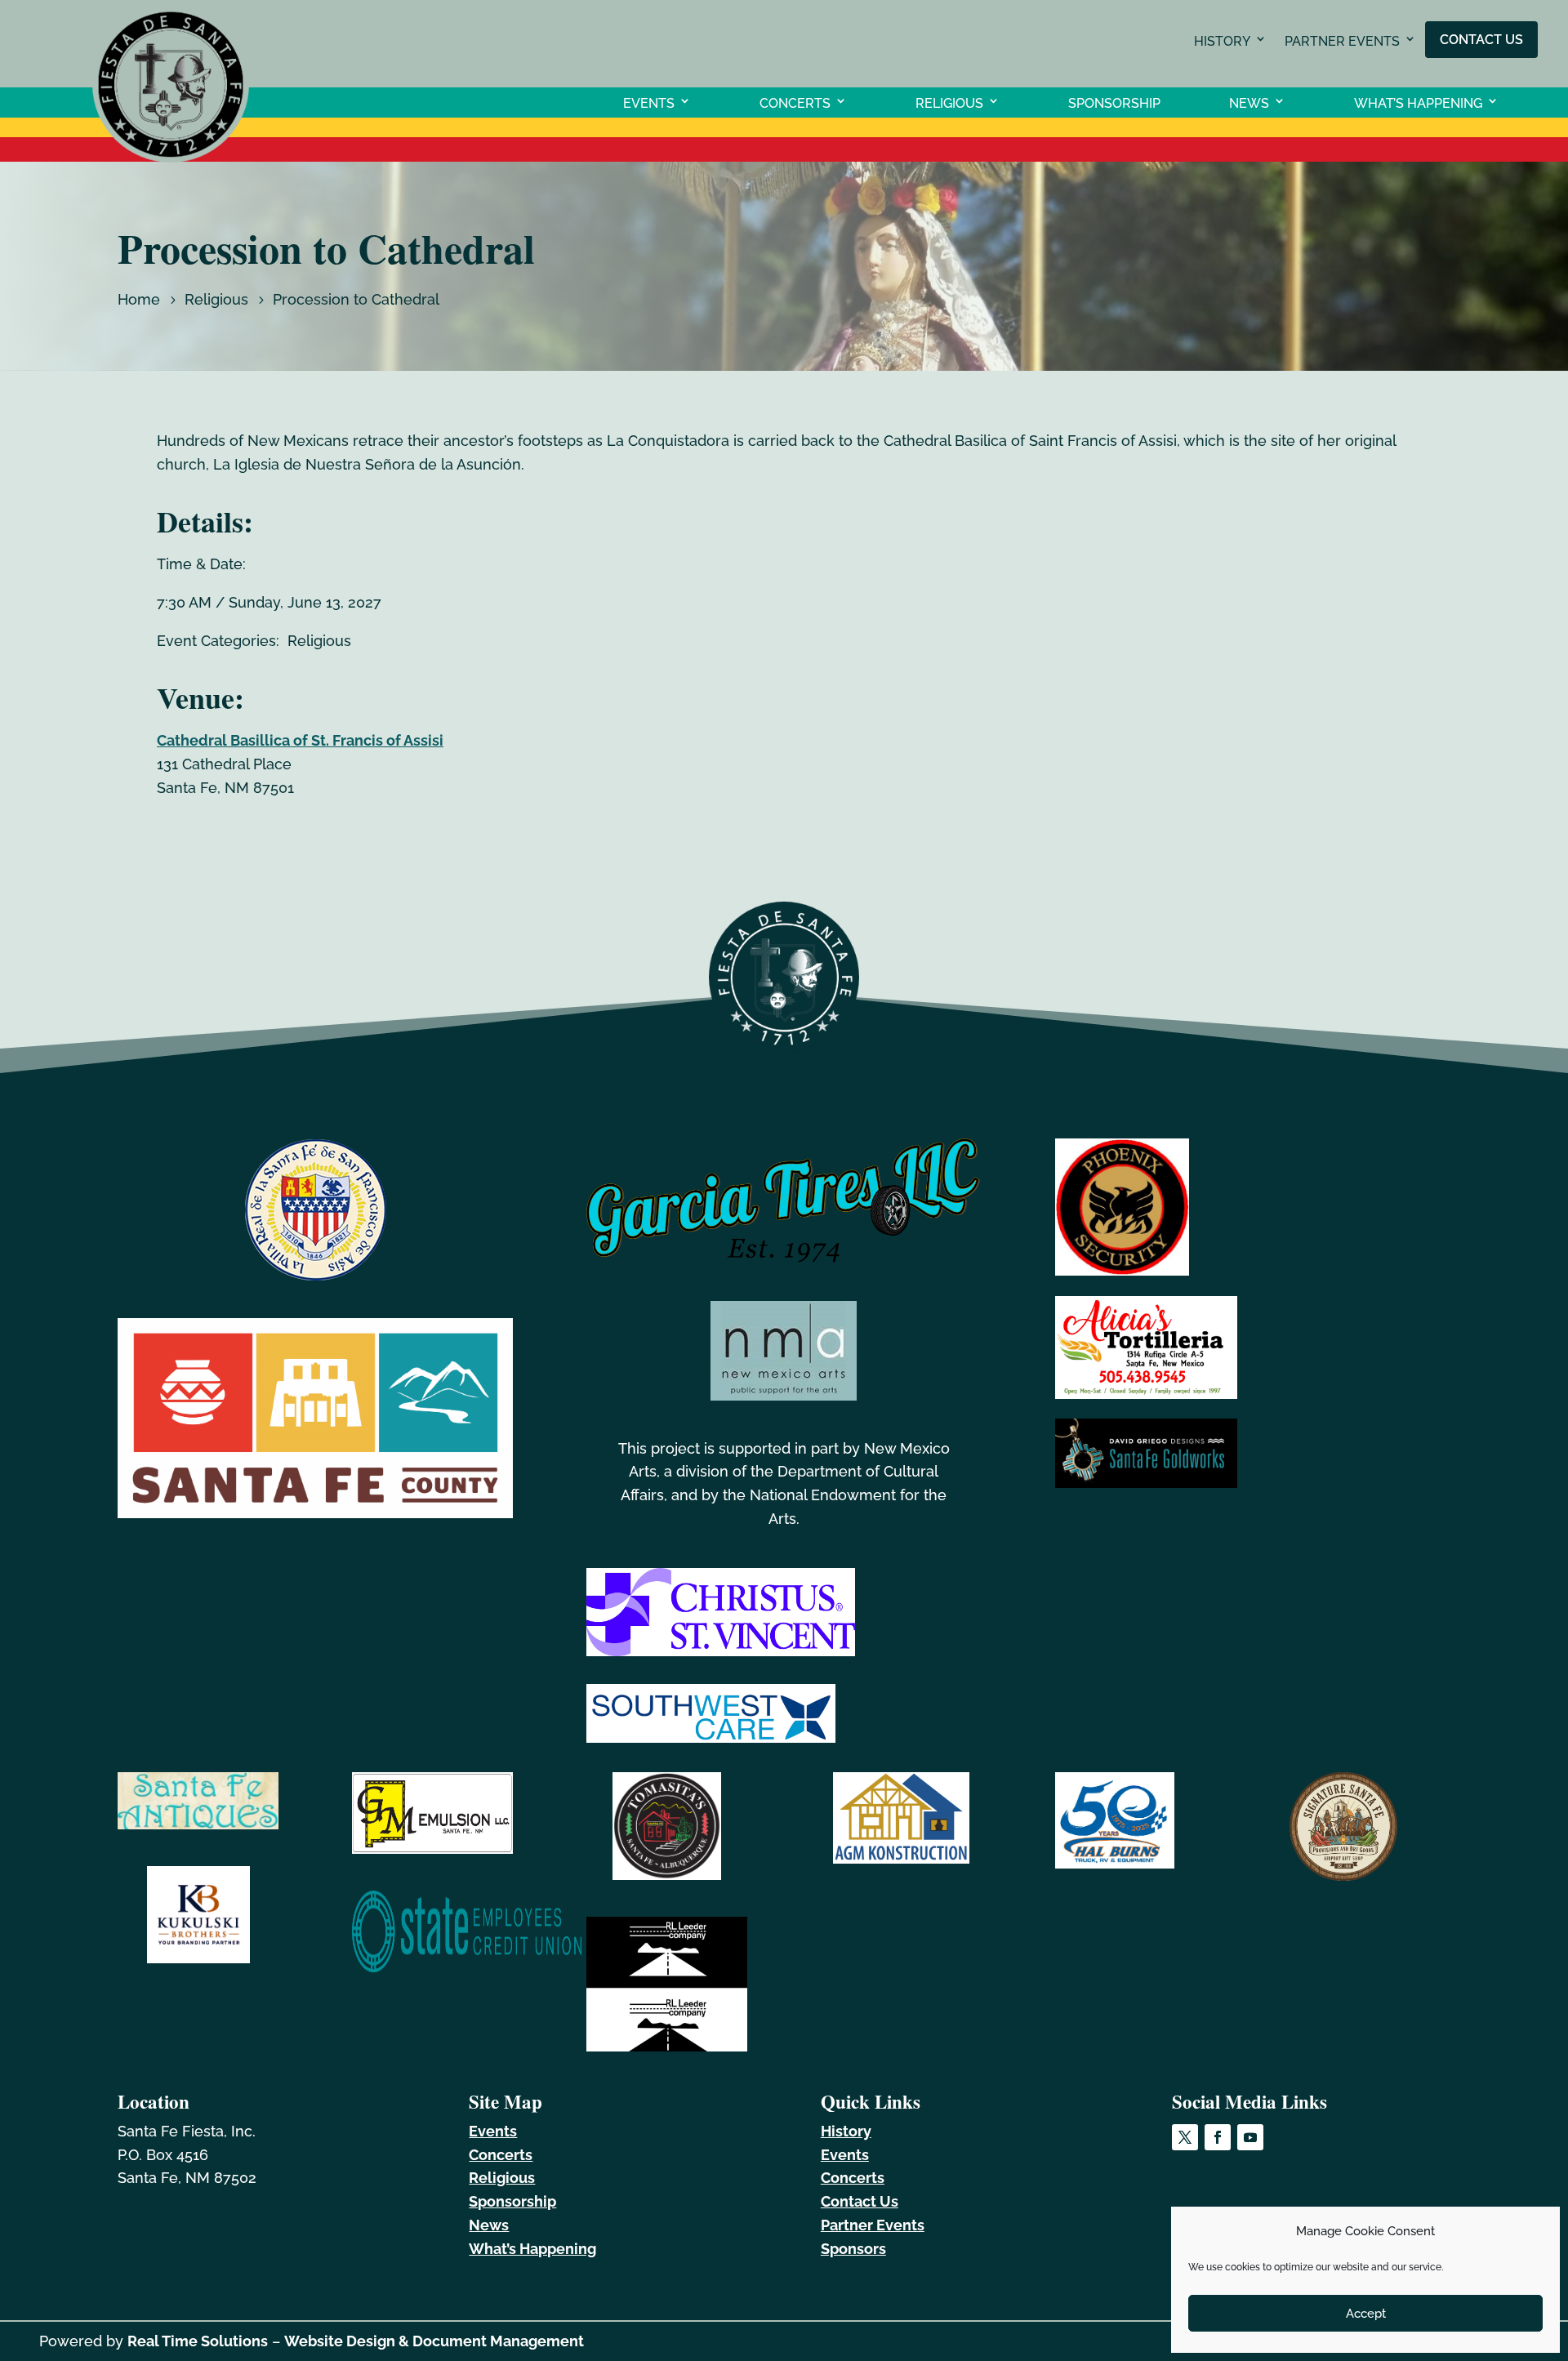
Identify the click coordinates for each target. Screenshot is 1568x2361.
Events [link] (649, 102)
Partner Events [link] (1342, 41)
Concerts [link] (795, 102)
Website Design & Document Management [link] (434, 2341)
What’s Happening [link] (1418, 102)
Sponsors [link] (853, 2249)
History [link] (1222, 41)
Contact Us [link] (1481, 39)
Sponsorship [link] (1114, 102)
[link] (171, 157)
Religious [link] (949, 102)
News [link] (1249, 102)
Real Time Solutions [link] (198, 2341)
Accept (1366, 2314)
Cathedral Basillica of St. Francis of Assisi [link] (300, 740)
